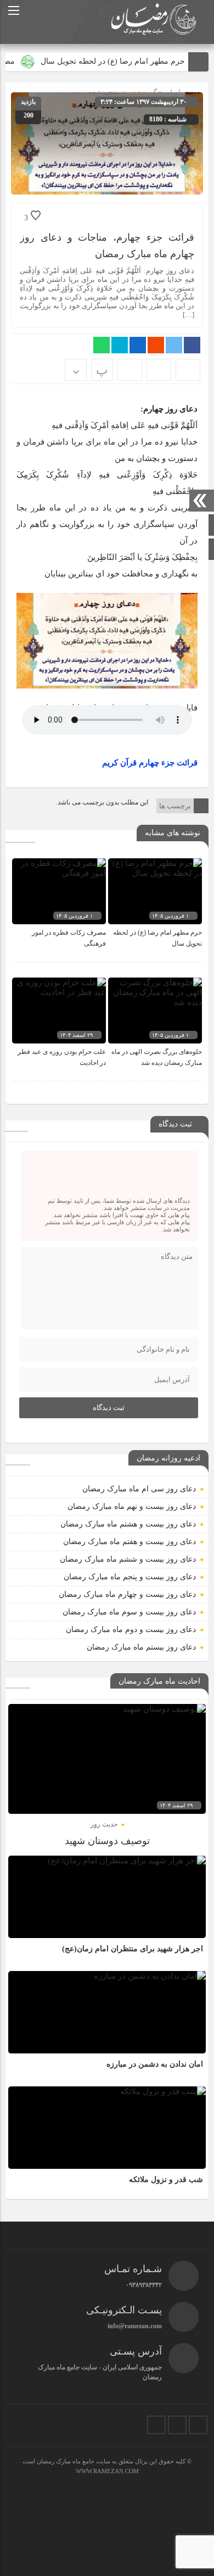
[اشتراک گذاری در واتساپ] (102, 345)
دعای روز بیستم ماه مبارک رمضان (141, 1647)
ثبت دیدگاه (109, 1408)
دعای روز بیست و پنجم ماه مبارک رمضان (130, 1577)
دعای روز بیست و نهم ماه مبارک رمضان (132, 1506)
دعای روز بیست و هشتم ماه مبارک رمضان (128, 1524)
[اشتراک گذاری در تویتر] (174, 345)
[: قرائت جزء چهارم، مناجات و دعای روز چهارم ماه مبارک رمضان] (159, 370)
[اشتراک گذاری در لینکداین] (138, 345)
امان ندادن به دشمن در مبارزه (155, 2064)
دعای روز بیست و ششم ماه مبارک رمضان (128, 1559)
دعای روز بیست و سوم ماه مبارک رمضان (129, 1612)
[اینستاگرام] (198, 2425)
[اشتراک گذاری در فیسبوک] (192, 345)
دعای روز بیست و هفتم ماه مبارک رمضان (129, 1542)
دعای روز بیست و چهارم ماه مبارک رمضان (127, 1594)
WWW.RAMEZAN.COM (107, 2471)
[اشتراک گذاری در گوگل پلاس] (156, 345)
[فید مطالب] (156, 2425)
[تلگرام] (177, 2425)
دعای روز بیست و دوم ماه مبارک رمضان (131, 1630)
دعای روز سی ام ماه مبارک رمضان (139, 1489)
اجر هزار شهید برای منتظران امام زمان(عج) (133, 1949)
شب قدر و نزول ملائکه (166, 2180)
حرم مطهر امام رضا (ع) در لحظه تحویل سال (125, 61)
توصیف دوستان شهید (107, 1841)
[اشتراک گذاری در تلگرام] (120, 345)
